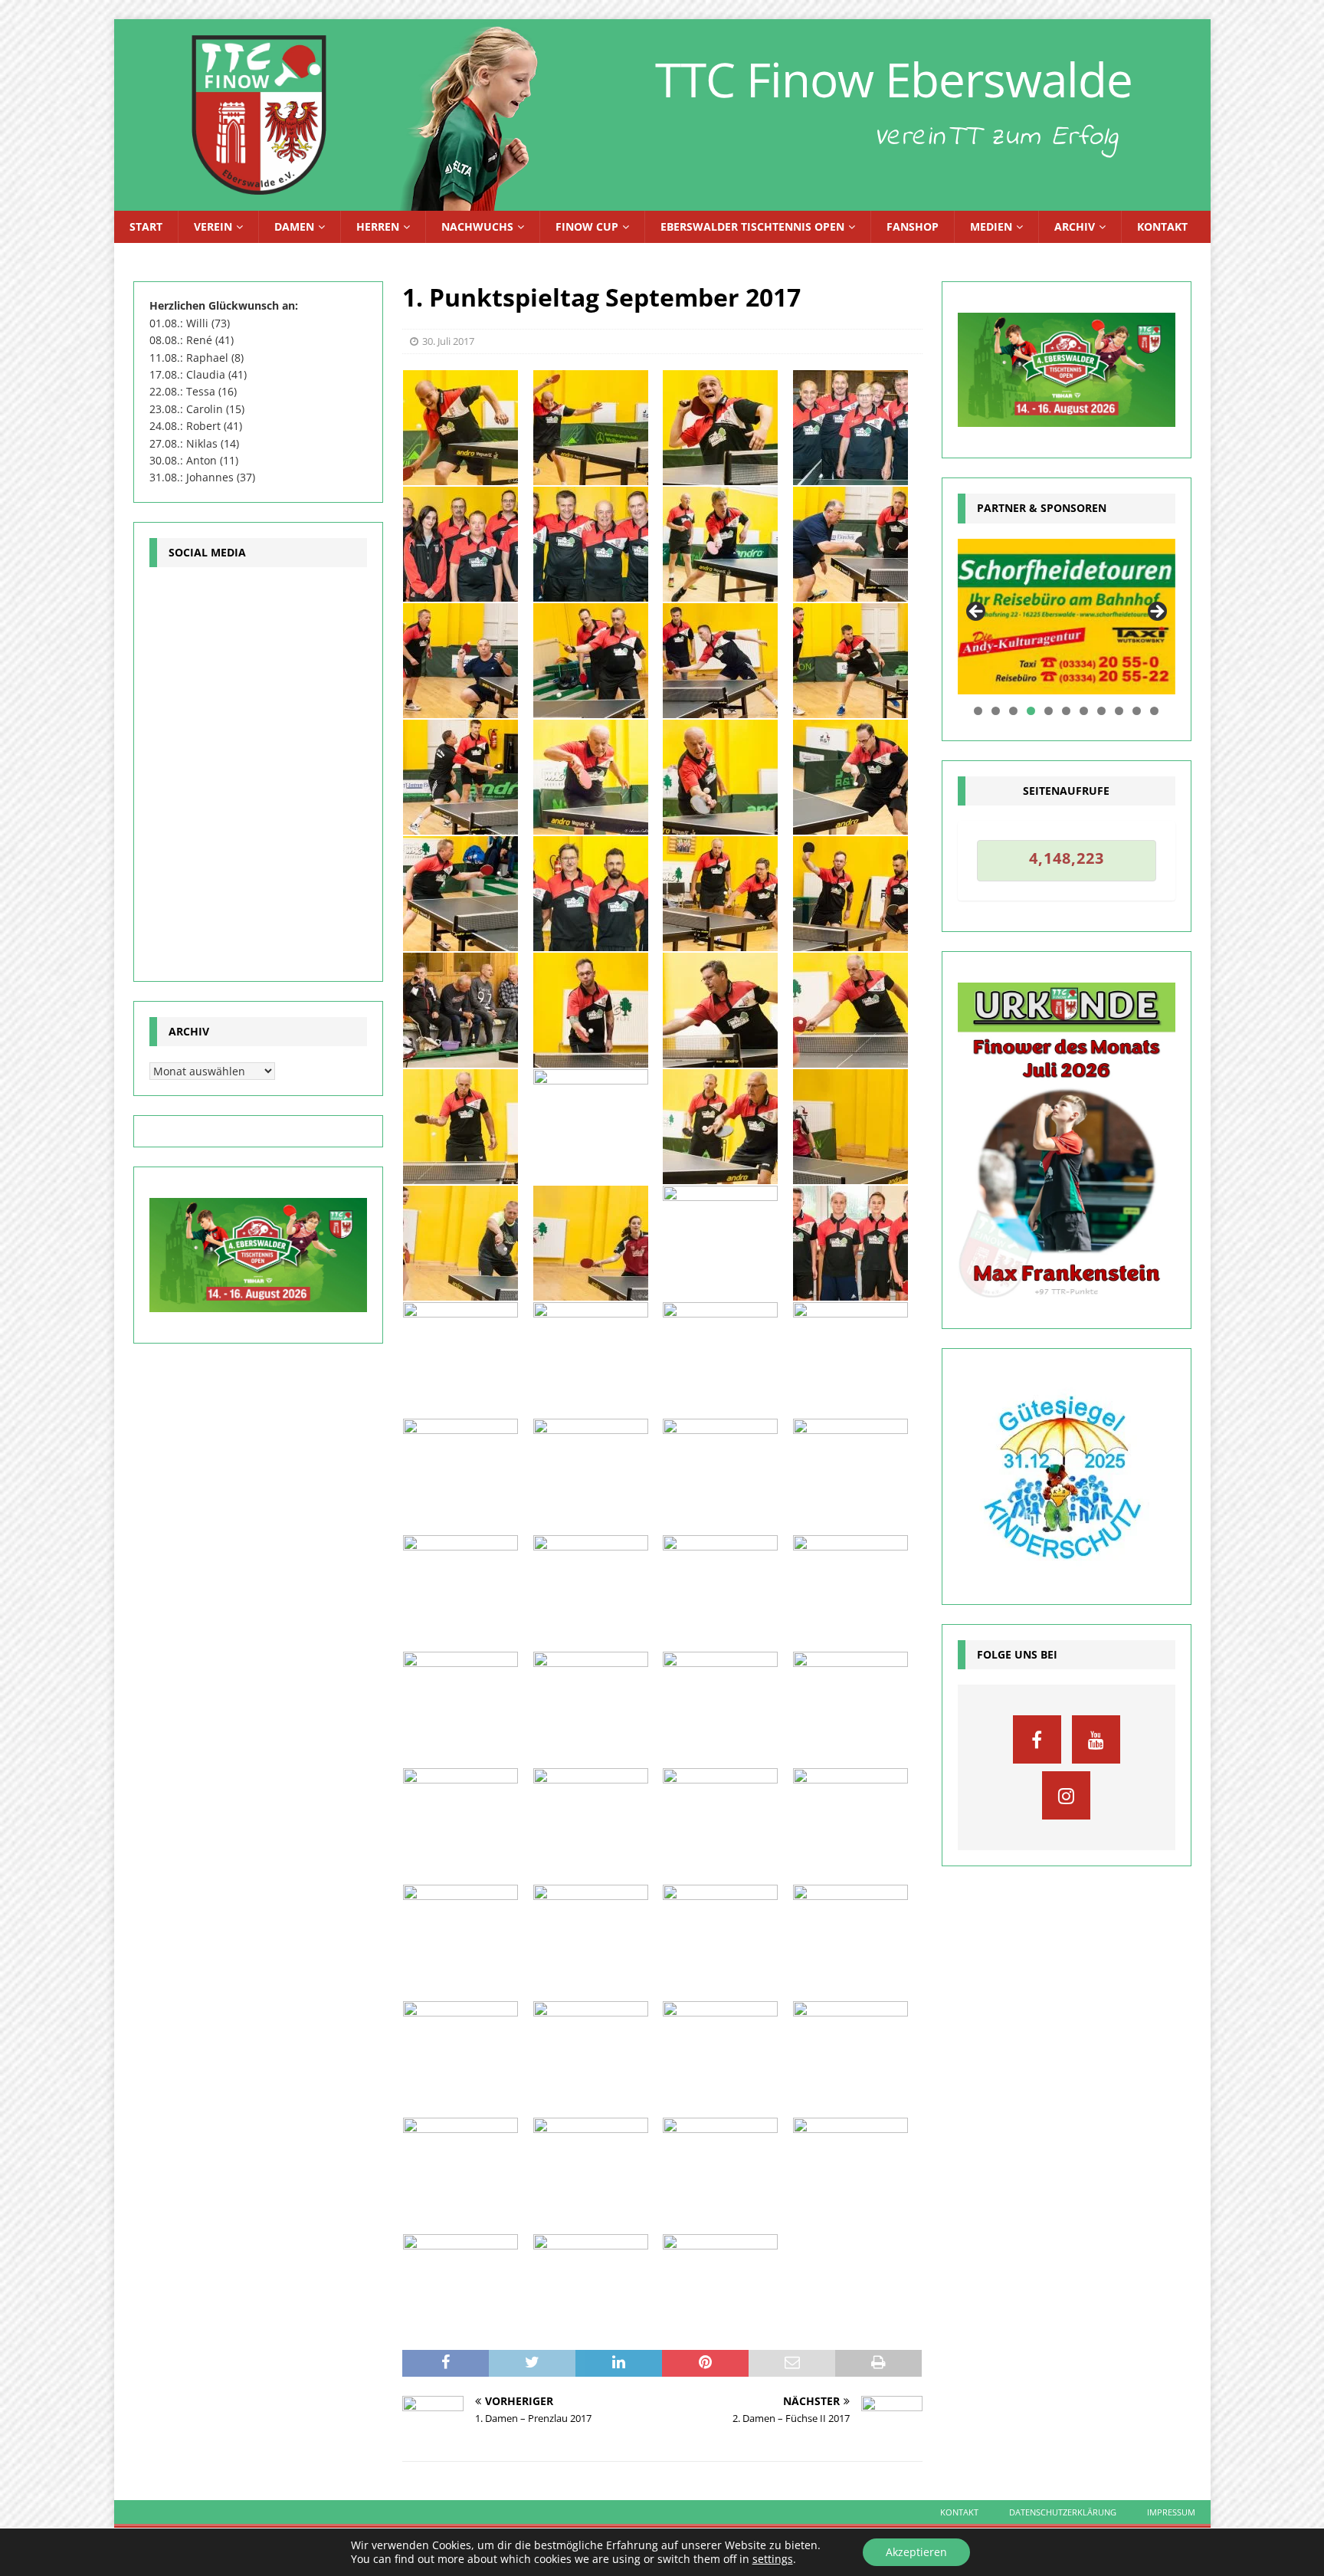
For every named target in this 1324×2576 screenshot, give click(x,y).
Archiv (1075, 226)
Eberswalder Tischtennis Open (752, 226)
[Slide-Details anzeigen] (1067, 617)
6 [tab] (1066, 711)
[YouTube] (1096, 1739)
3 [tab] (1013, 711)
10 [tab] (1137, 711)
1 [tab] (978, 711)
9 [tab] (1119, 711)
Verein (213, 226)
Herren (378, 226)
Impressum (1171, 2512)
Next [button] (1156, 612)
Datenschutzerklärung (1063, 2512)
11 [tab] (1155, 711)
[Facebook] (1037, 1739)
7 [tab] (1084, 711)
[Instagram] (1066, 1795)
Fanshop (913, 226)
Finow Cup (587, 226)
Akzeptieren (916, 2552)
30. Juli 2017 (448, 341)
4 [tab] (1031, 711)
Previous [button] (977, 612)
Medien (991, 226)
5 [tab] (1049, 711)
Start (146, 226)
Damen (294, 226)
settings (773, 2559)
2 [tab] (996, 711)
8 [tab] (1101, 711)
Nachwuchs (477, 226)
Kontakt (1162, 226)
